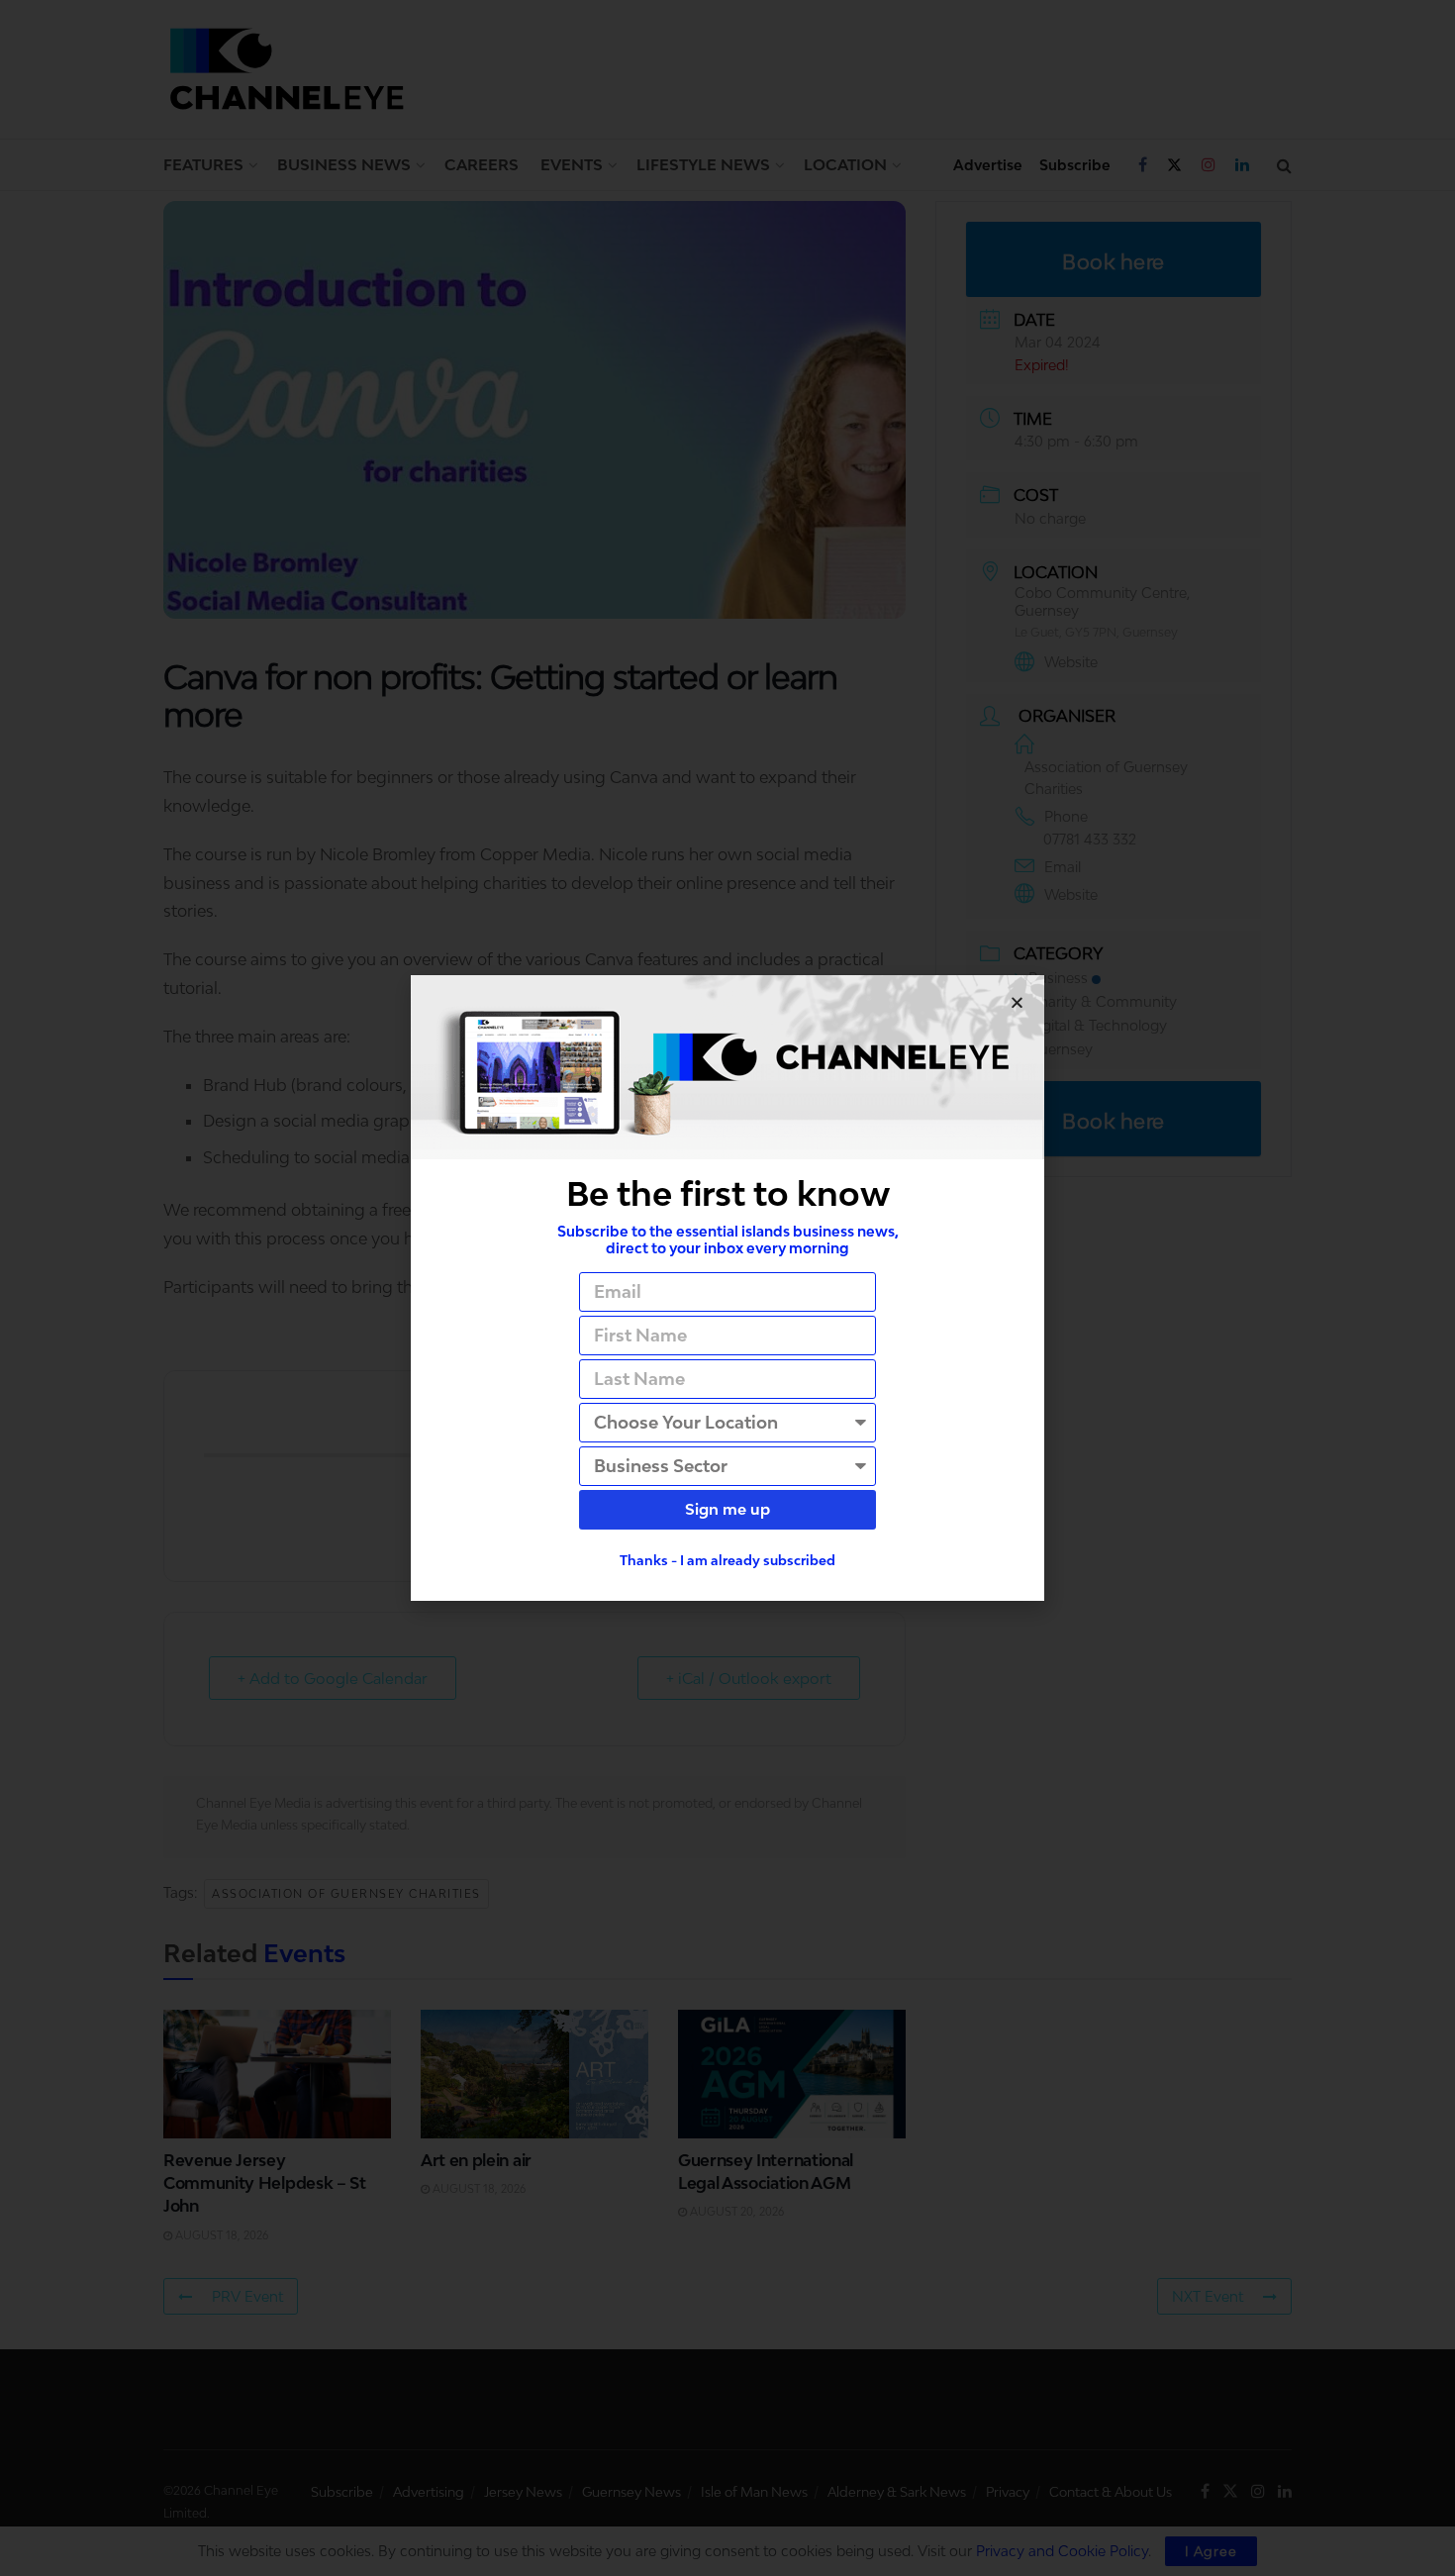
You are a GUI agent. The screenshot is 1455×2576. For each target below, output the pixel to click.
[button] (1017, 1002)
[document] (727, 1288)
